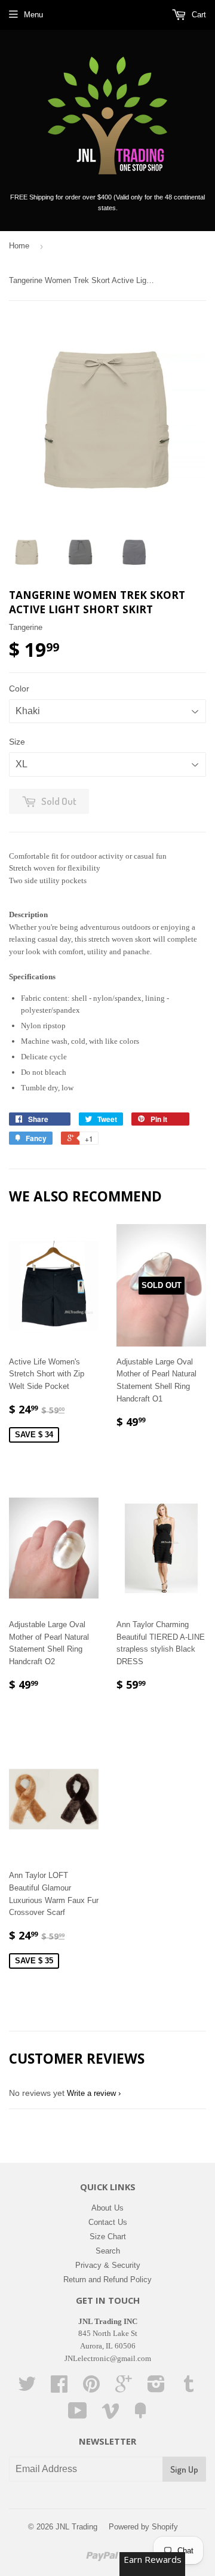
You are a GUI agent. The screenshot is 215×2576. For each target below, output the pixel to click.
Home (19, 246)
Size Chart (108, 2237)
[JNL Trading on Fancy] (140, 2415)
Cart (198, 15)
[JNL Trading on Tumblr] (189, 2388)
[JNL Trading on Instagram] (156, 2388)
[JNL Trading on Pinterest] (91, 2388)
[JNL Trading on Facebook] (59, 2388)
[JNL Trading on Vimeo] (110, 2415)
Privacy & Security (108, 2265)
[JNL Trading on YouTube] (78, 2415)
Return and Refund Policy (107, 2280)
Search (108, 2251)
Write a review (91, 2093)
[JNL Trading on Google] (124, 2388)
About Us (107, 2208)
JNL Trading (76, 2527)
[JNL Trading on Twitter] (27, 2388)
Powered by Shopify (143, 2527)
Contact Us (108, 2222)
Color (19, 688)
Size (17, 742)
